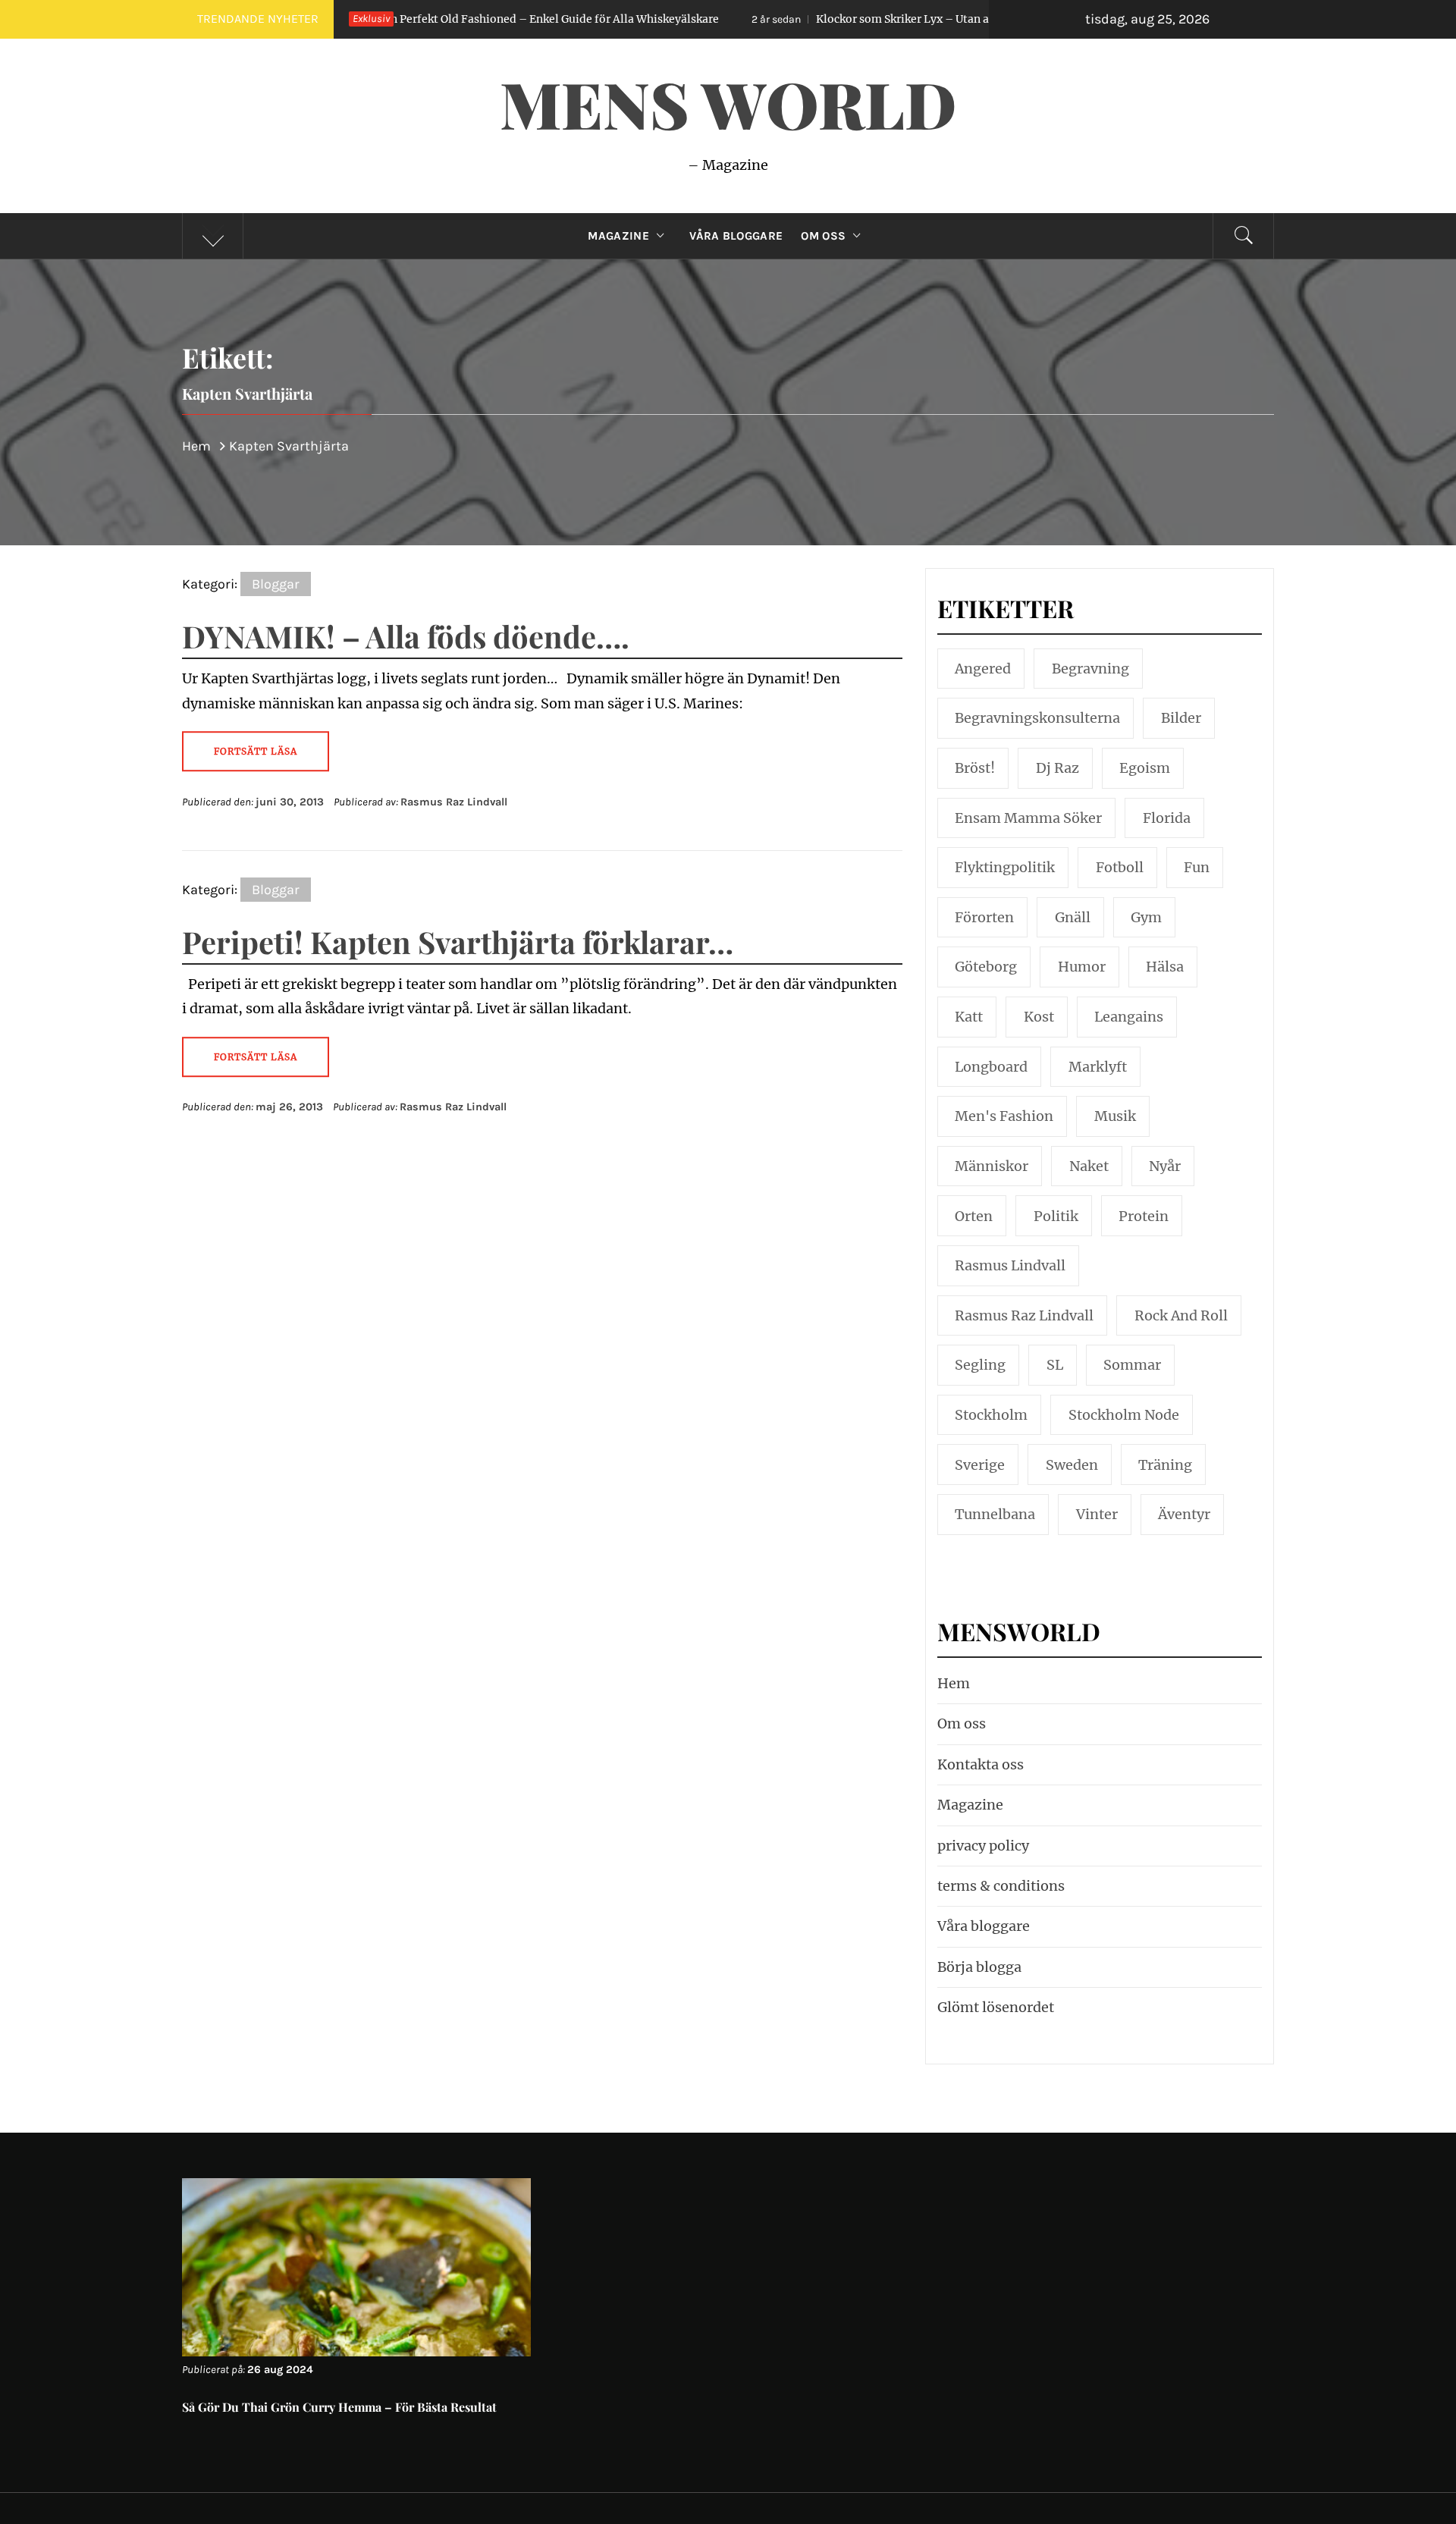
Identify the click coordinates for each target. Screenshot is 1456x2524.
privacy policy (983, 1846)
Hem (954, 1683)
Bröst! (975, 768)
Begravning (1090, 669)
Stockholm (991, 1415)
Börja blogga (979, 1967)
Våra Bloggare (736, 236)
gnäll (1073, 917)
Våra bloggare (984, 1926)
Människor (992, 1166)
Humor (1082, 967)
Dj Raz (1057, 768)
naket (1089, 1166)
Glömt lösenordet (996, 2007)
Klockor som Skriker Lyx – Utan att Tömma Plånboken (811, 19)
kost (1039, 1017)
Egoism (1145, 768)
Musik (1115, 1116)
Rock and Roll (1181, 1315)
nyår (1165, 1166)
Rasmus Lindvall (1010, 1265)
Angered (983, 669)
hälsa (1165, 967)
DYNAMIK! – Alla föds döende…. (406, 636)
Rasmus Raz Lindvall (454, 802)
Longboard (991, 1067)
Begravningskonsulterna (1037, 718)
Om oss (823, 236)
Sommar (1132, 1365)
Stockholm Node (1124, 1415)
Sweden (1072, 1465)
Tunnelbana (995, 1514)
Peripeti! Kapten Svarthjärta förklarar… (458, 942)
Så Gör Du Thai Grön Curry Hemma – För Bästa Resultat (339, 2407)
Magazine (618, 236)
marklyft (1098, 1067)
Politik (1056, 1216)
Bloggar (276, 584)
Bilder (1181, 718)
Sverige (980, 1465)
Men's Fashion (1004, 1116)
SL (1055, 1365)
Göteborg (986, 967)
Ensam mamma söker (1028, 818)
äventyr (1184, 1514)
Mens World (728, 103)
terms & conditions (1001, 1886)
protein (1144, 1216)
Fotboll (1120, 867)
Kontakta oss (981, 1764)
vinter (1097, 1514)
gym (1146, 917)
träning (1165, 1465)
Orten (974, 1216)
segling (980, 1365)
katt (969, 1017)
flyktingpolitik (1005, 867)
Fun (1197, 867)
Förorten (984, 917)
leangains (1129, 1017)
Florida (1167, 818)
